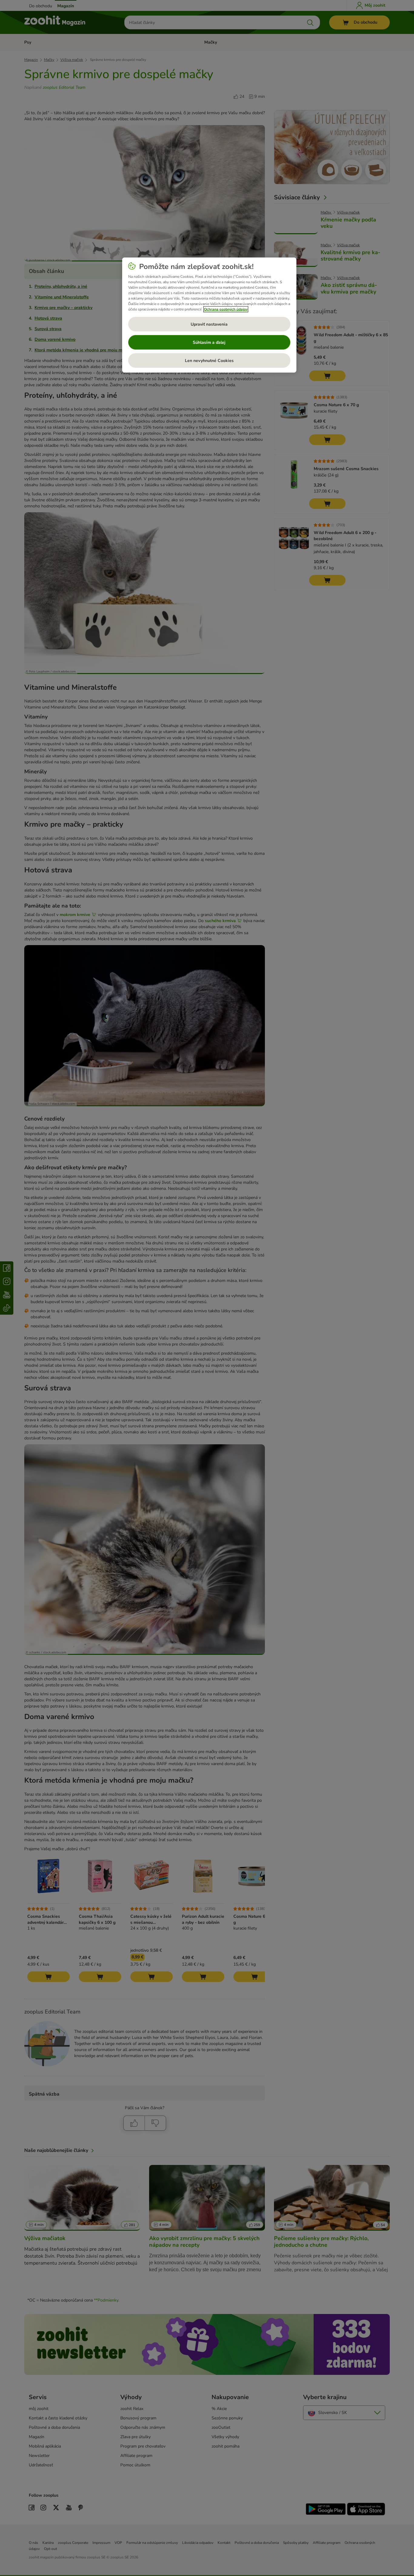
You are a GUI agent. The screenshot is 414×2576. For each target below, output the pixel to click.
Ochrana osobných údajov (226, 309)
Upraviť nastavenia (209, 324)
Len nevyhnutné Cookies (209, 361)
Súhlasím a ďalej (209, 342)
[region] (209, 315)
